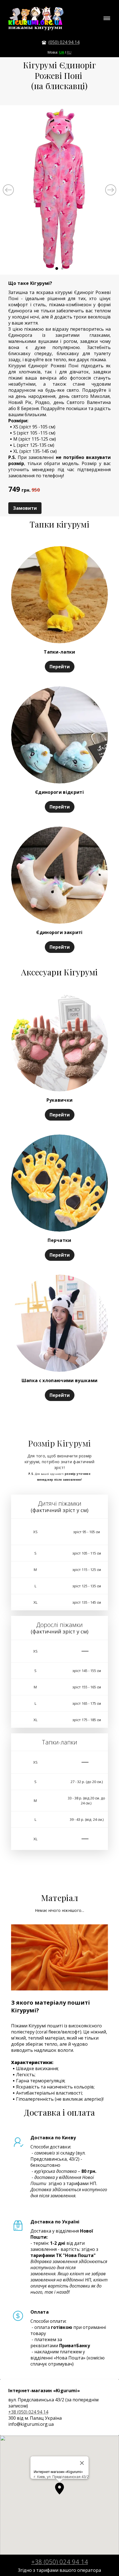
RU (69, 52)
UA (62, 52)
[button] (59, 2489)
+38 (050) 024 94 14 (28, 2412)
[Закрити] (82, 2463)
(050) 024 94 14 (64, 42)
